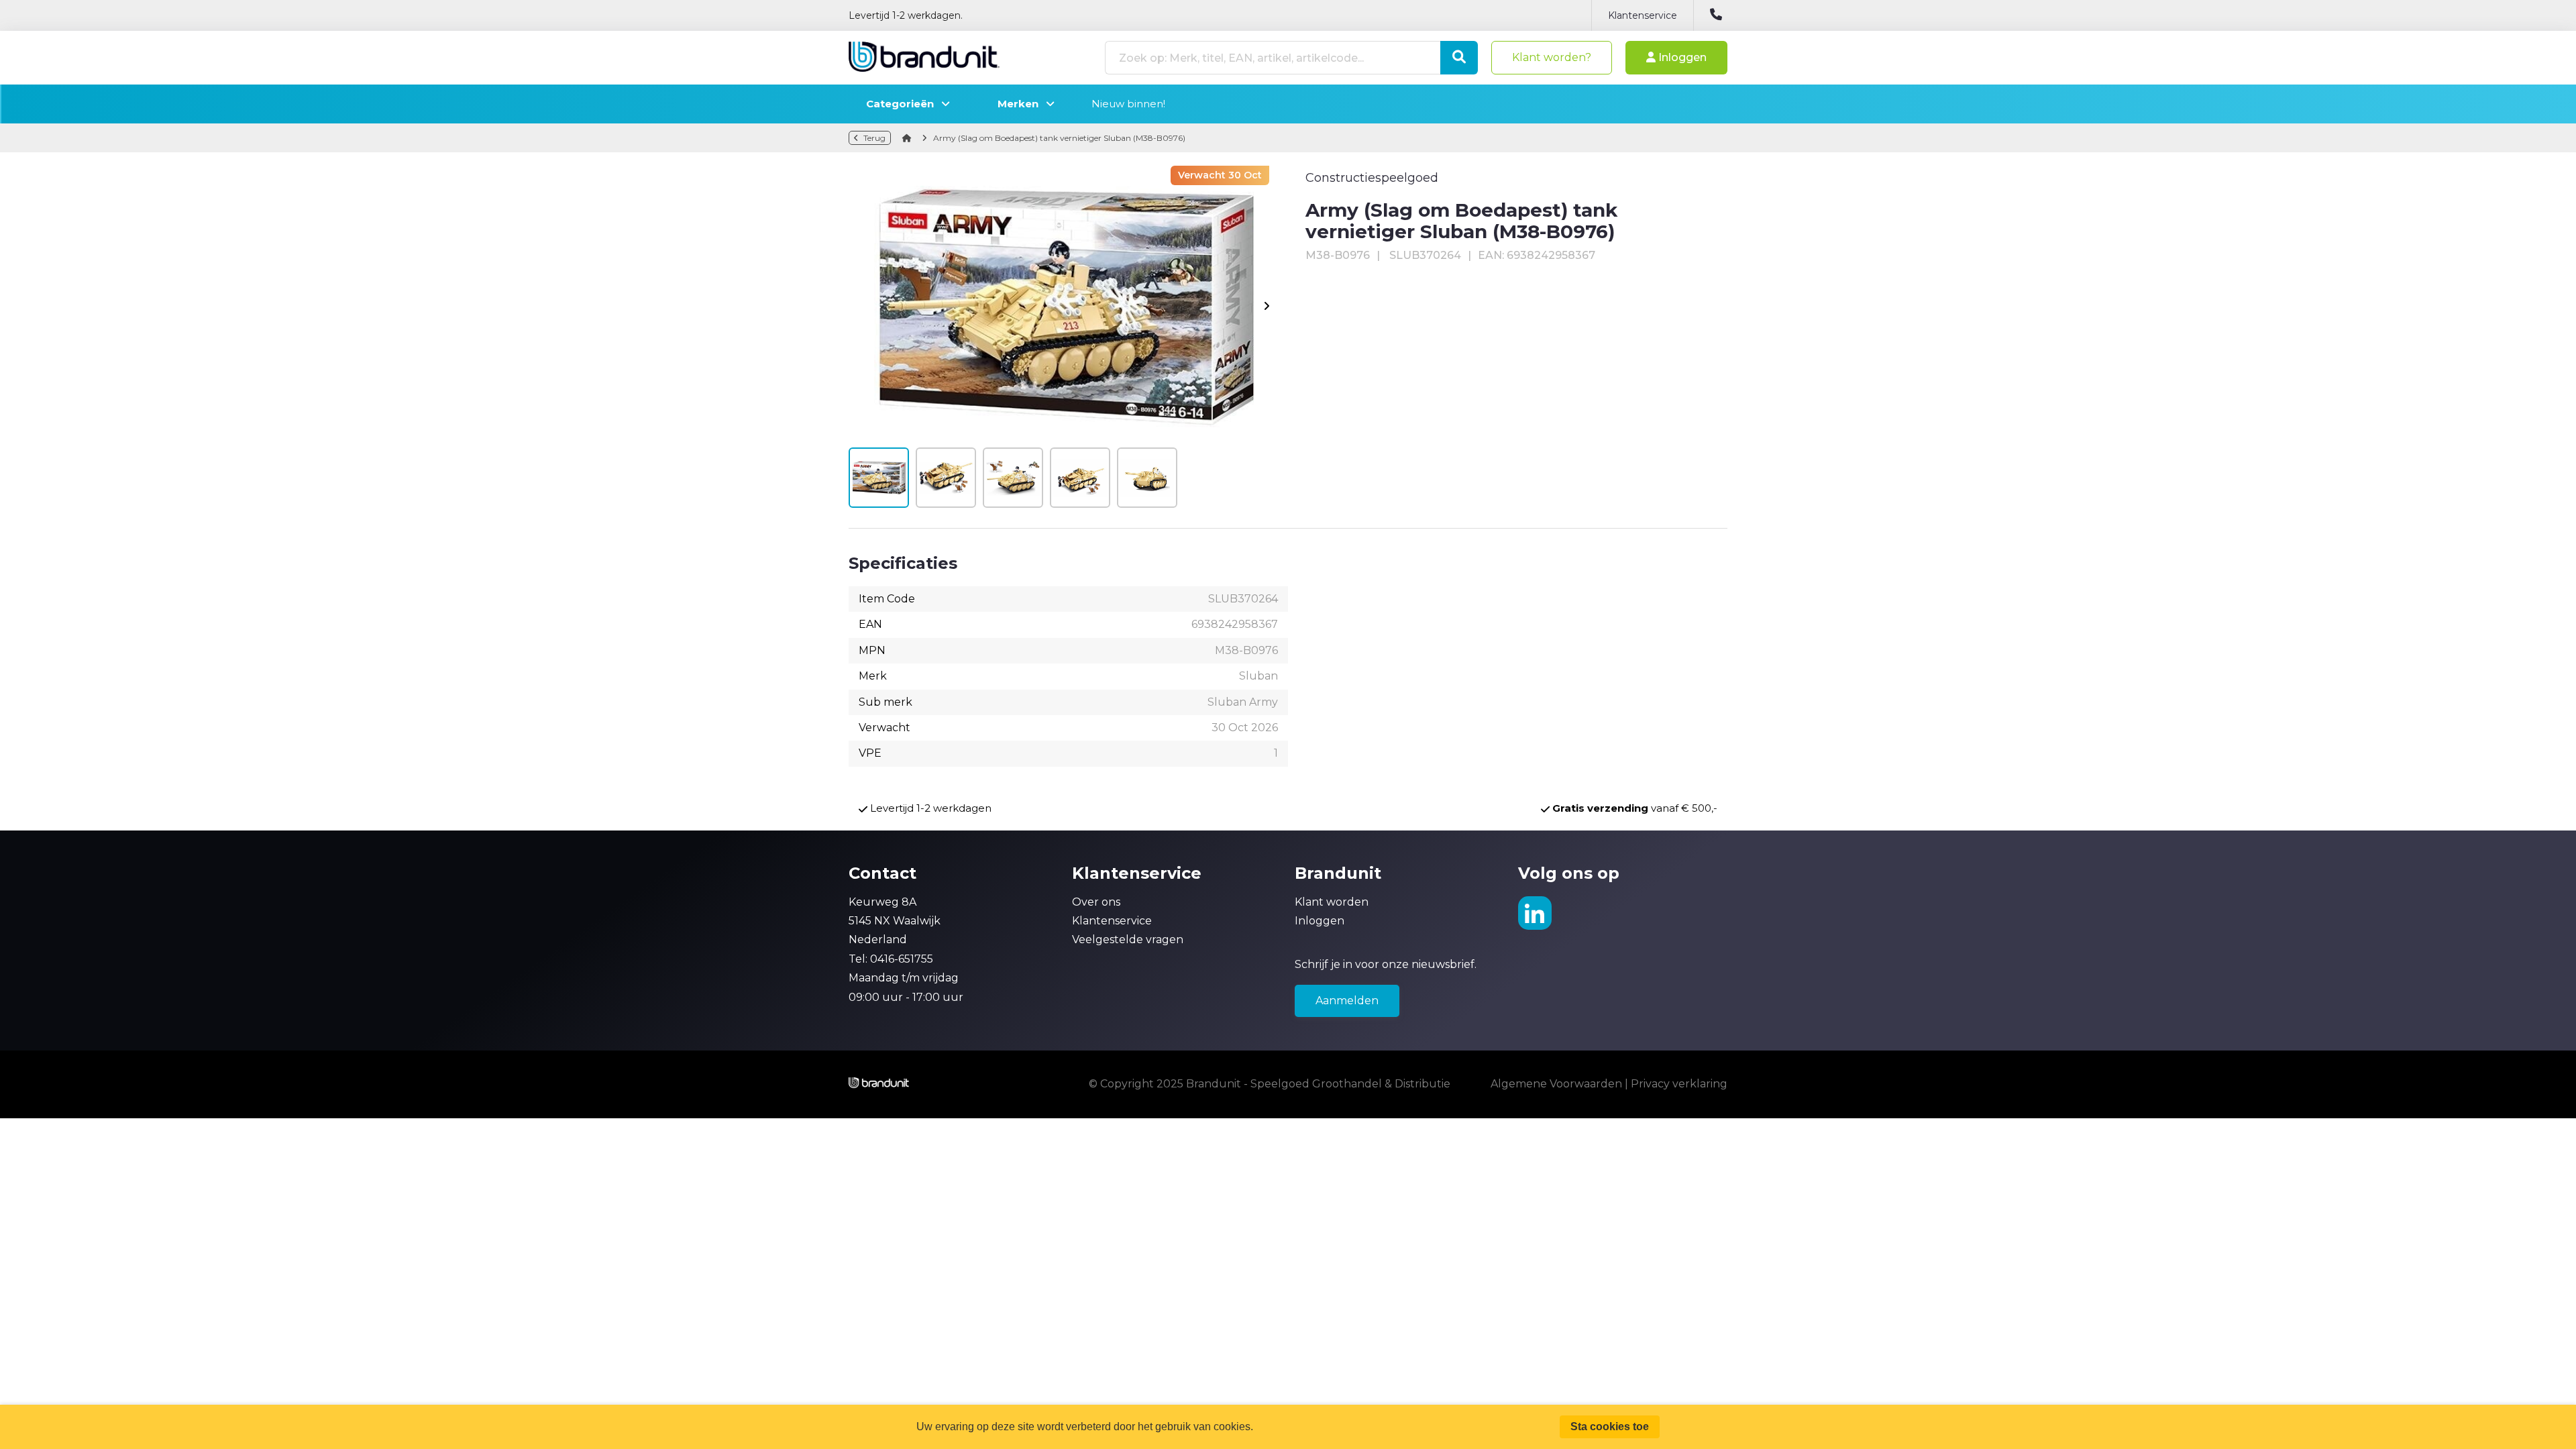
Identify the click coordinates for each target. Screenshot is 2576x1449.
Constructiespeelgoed (1372, 178)
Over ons (1096, 902)
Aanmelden (1347, 1001)
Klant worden (1332, 902)
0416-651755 (902, 959)
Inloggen (1681, 57)
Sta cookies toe (1610, 1427)
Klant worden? (1552, 57)
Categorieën (904, 104)
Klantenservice (1643, 15)
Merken (1022, 104)
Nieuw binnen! (1128, 104)
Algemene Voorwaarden (1556, 1084)
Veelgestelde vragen (1128, 940)
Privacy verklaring (1679, 1084)
